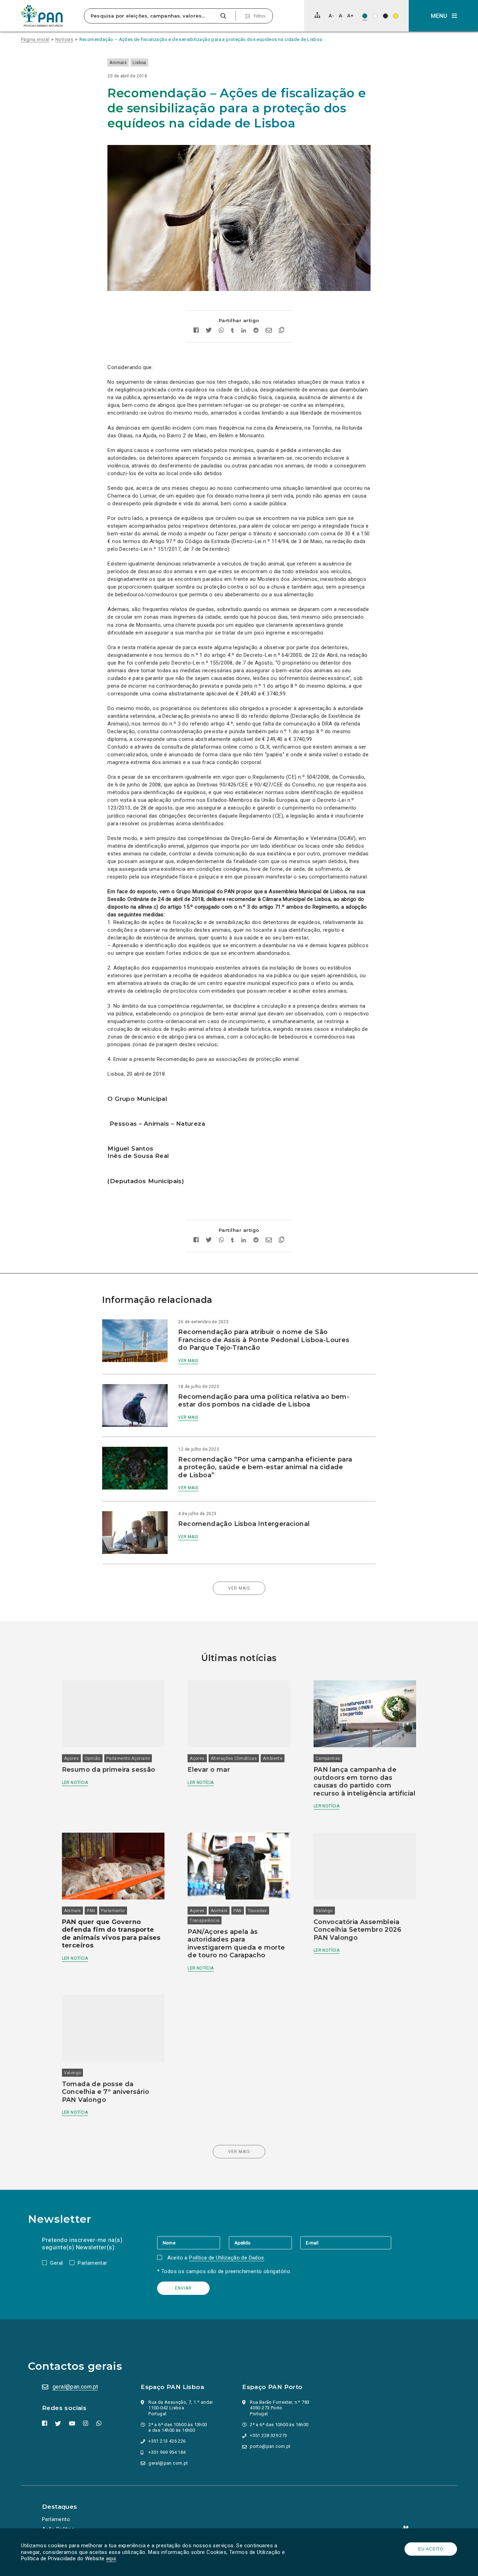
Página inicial (35, 39)
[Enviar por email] (269, 331)
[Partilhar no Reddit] (256, 331)
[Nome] (193, 2243)
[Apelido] (265, 2243)
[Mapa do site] (317, 15)
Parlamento (113, 1911)
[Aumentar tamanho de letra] (350, 16)
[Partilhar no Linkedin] (244, 331)
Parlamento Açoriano (128, 1758)
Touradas (257, 1911)
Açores (71, 1758)
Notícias (64, 39)
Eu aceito (431, 2549)
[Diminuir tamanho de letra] (331, 16)
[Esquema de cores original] (365, 16)
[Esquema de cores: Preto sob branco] (375, 16)
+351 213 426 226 (167, 2441)
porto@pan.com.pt (270, 2446)
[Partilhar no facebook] (196, 331)
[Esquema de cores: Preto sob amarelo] (396, 16)
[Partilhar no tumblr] (233, 331)
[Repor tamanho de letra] (340, 16)
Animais (118, 63)
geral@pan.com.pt (75, 2387)
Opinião (93, 1758)
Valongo (324, 1911)
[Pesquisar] (223, 16)
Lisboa (139, 63)
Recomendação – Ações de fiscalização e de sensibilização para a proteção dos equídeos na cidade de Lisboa (201, 39)
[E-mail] (346, 2243)
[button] (443, 16)
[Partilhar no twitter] (209, 331)
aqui (111, 2558)
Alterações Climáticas (234, 1758)
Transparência (205, 1921)
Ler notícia (75, 1783)
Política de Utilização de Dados (226, 2258)
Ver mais (188, 1361)
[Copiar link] (282, 331)
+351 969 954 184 (167, 2452)
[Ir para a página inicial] (42, 16)
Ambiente (273, 1758)
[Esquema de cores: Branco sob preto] (385, 16)
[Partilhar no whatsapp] (221, 331)
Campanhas (328, 1758)
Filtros (259, 16)
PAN (91, 1911)
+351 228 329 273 (268, 2435)
